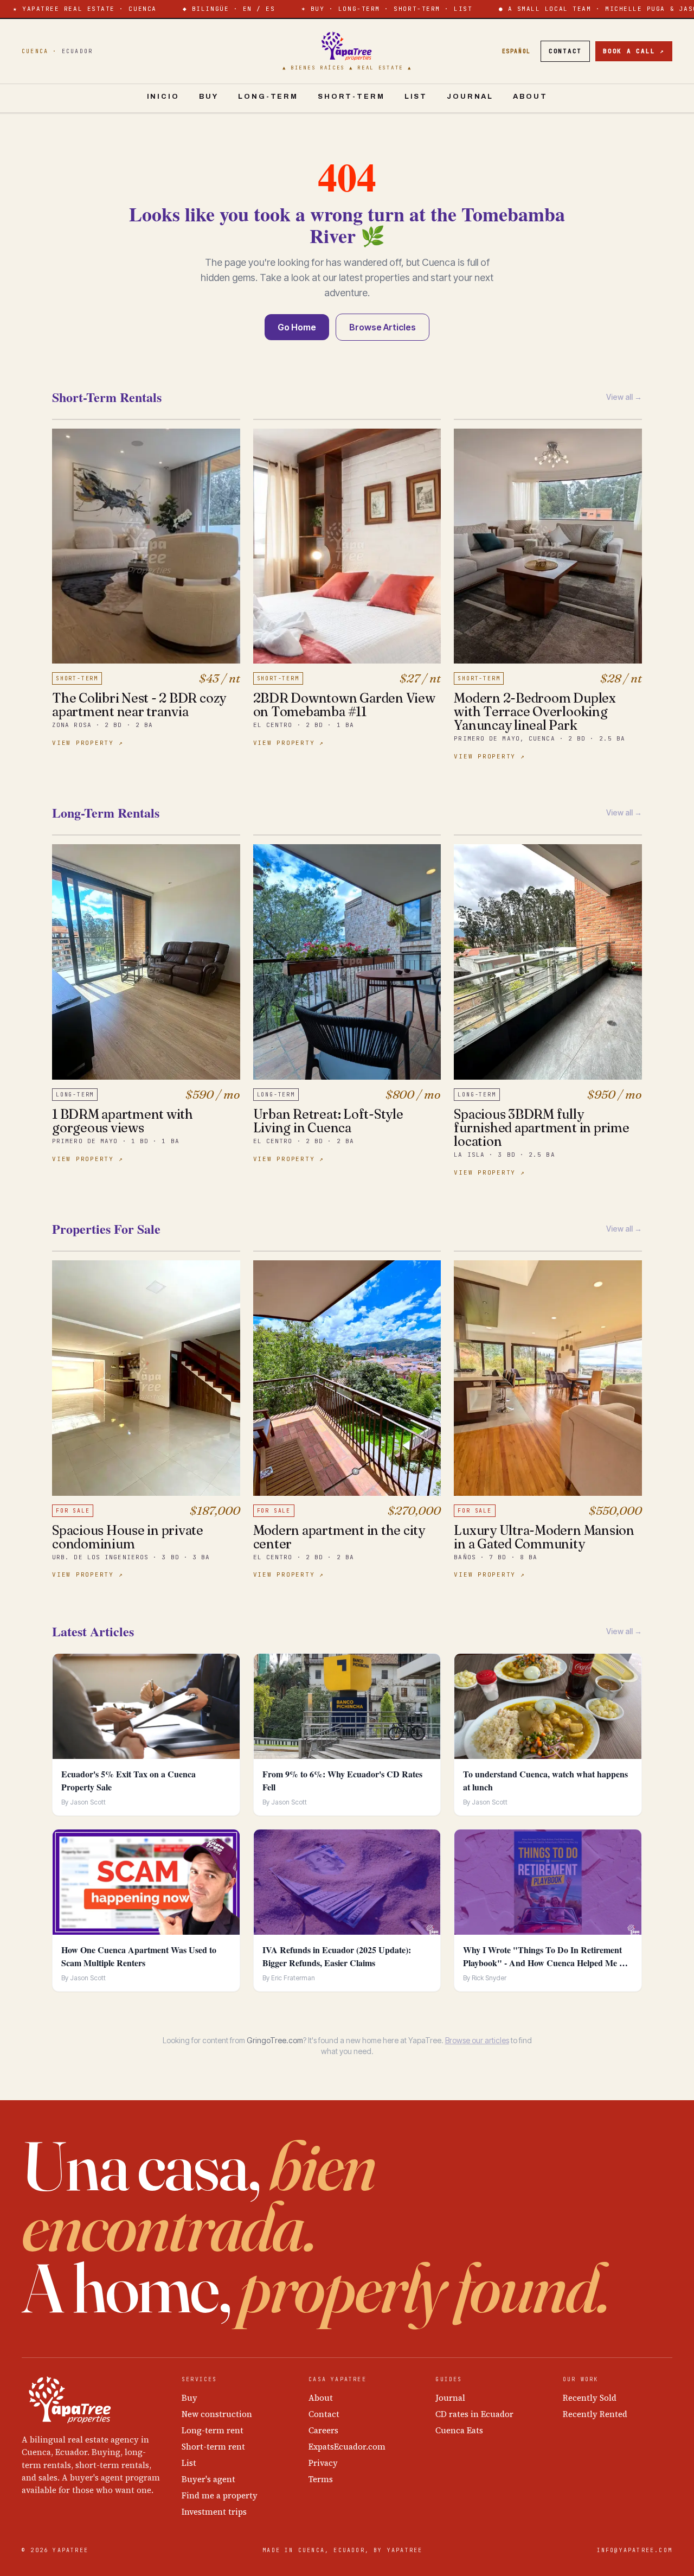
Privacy (323, 2463)
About (530, 97)
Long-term (268, 97)
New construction (217, 2414)
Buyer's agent (208, 2479)
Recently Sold (590, 2398)
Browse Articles (383, 327)
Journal (470, 97)
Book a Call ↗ (634, 51)
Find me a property (220, 2495)
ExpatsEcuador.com (347, 2447)
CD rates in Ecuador (474, 2414)
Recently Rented (595, 2414)
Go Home (297, 327)
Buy (209, 97)
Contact (565, 51)
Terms (321, 2479)
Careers (323, 2430)
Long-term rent (213, 2430)
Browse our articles (477, 2040)
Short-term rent (213, 2447)
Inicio (163, 97)
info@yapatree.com (635, 2550)
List (416, 97)
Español (516, 51)
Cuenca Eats (459, 2430)
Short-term (351, 97)
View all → (624, 397)
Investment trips (214, 2512)
